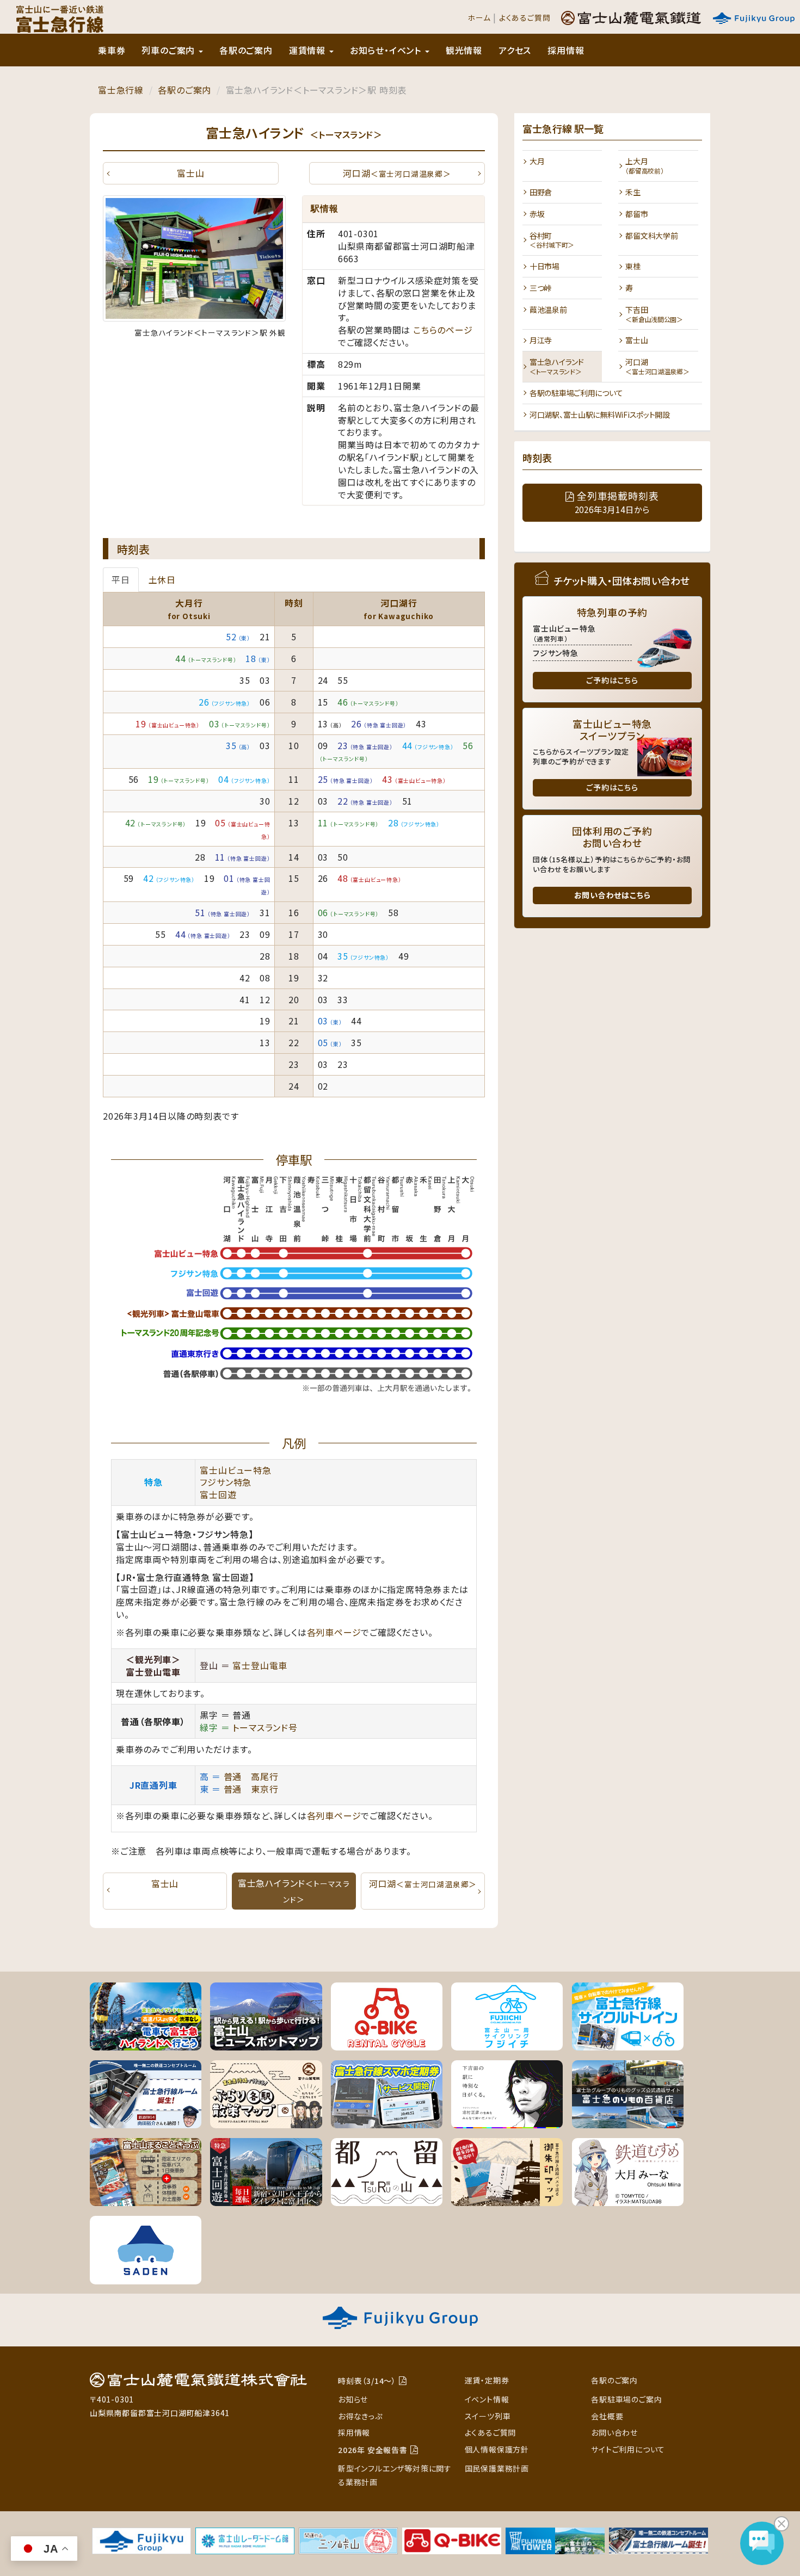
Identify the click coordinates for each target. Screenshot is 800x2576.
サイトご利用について (628, 2449)
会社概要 (607, 2416)
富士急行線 (121, 90)
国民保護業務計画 (497, 2468)
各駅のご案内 (246, 50)
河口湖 (397, 173)
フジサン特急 (226, 1482)
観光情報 (464, 50)
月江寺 (541, 340)
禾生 (633, 192)
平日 (121, 579)
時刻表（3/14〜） (367, 2381)
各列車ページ (334, 1632)
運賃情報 (309, 50)
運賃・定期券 (487, 2380)
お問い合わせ (614, 2432)
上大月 (644, 165)
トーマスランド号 (265, 1727)
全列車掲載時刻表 (616, 502)
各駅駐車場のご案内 (626, 2399)
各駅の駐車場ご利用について (576, 393)
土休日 (162, 579)
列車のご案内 (170, 50)
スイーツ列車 (488, 2416)
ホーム (479, 17)
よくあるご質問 (525, 17)
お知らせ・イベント (387, 50)
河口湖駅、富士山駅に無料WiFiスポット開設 (600, 415)
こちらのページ (443, 330)
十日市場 (544, 266)
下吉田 (654, 314)
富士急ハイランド (557, 366)
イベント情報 (487, 2399)
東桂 (633, 266)
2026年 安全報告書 (373, 2450)
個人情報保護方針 (497, 2449)
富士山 (190, 173)
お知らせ (353, 2399)
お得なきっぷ (360, 2416)
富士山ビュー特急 (235, 1470)
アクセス (515, 50)
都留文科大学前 (651, 236)
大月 (537, 161)
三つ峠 (540, 288)
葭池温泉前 (548, 310)
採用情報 (566, 50)
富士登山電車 (260, 1665)
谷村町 (552, 240)
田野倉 (541, 192)
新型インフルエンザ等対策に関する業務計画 (395, 2475)
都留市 (636, 214)
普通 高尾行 (251, 1776)
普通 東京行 (251, 1789)
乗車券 (112, 50)
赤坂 (537, 214)
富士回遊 (218, 1494)
